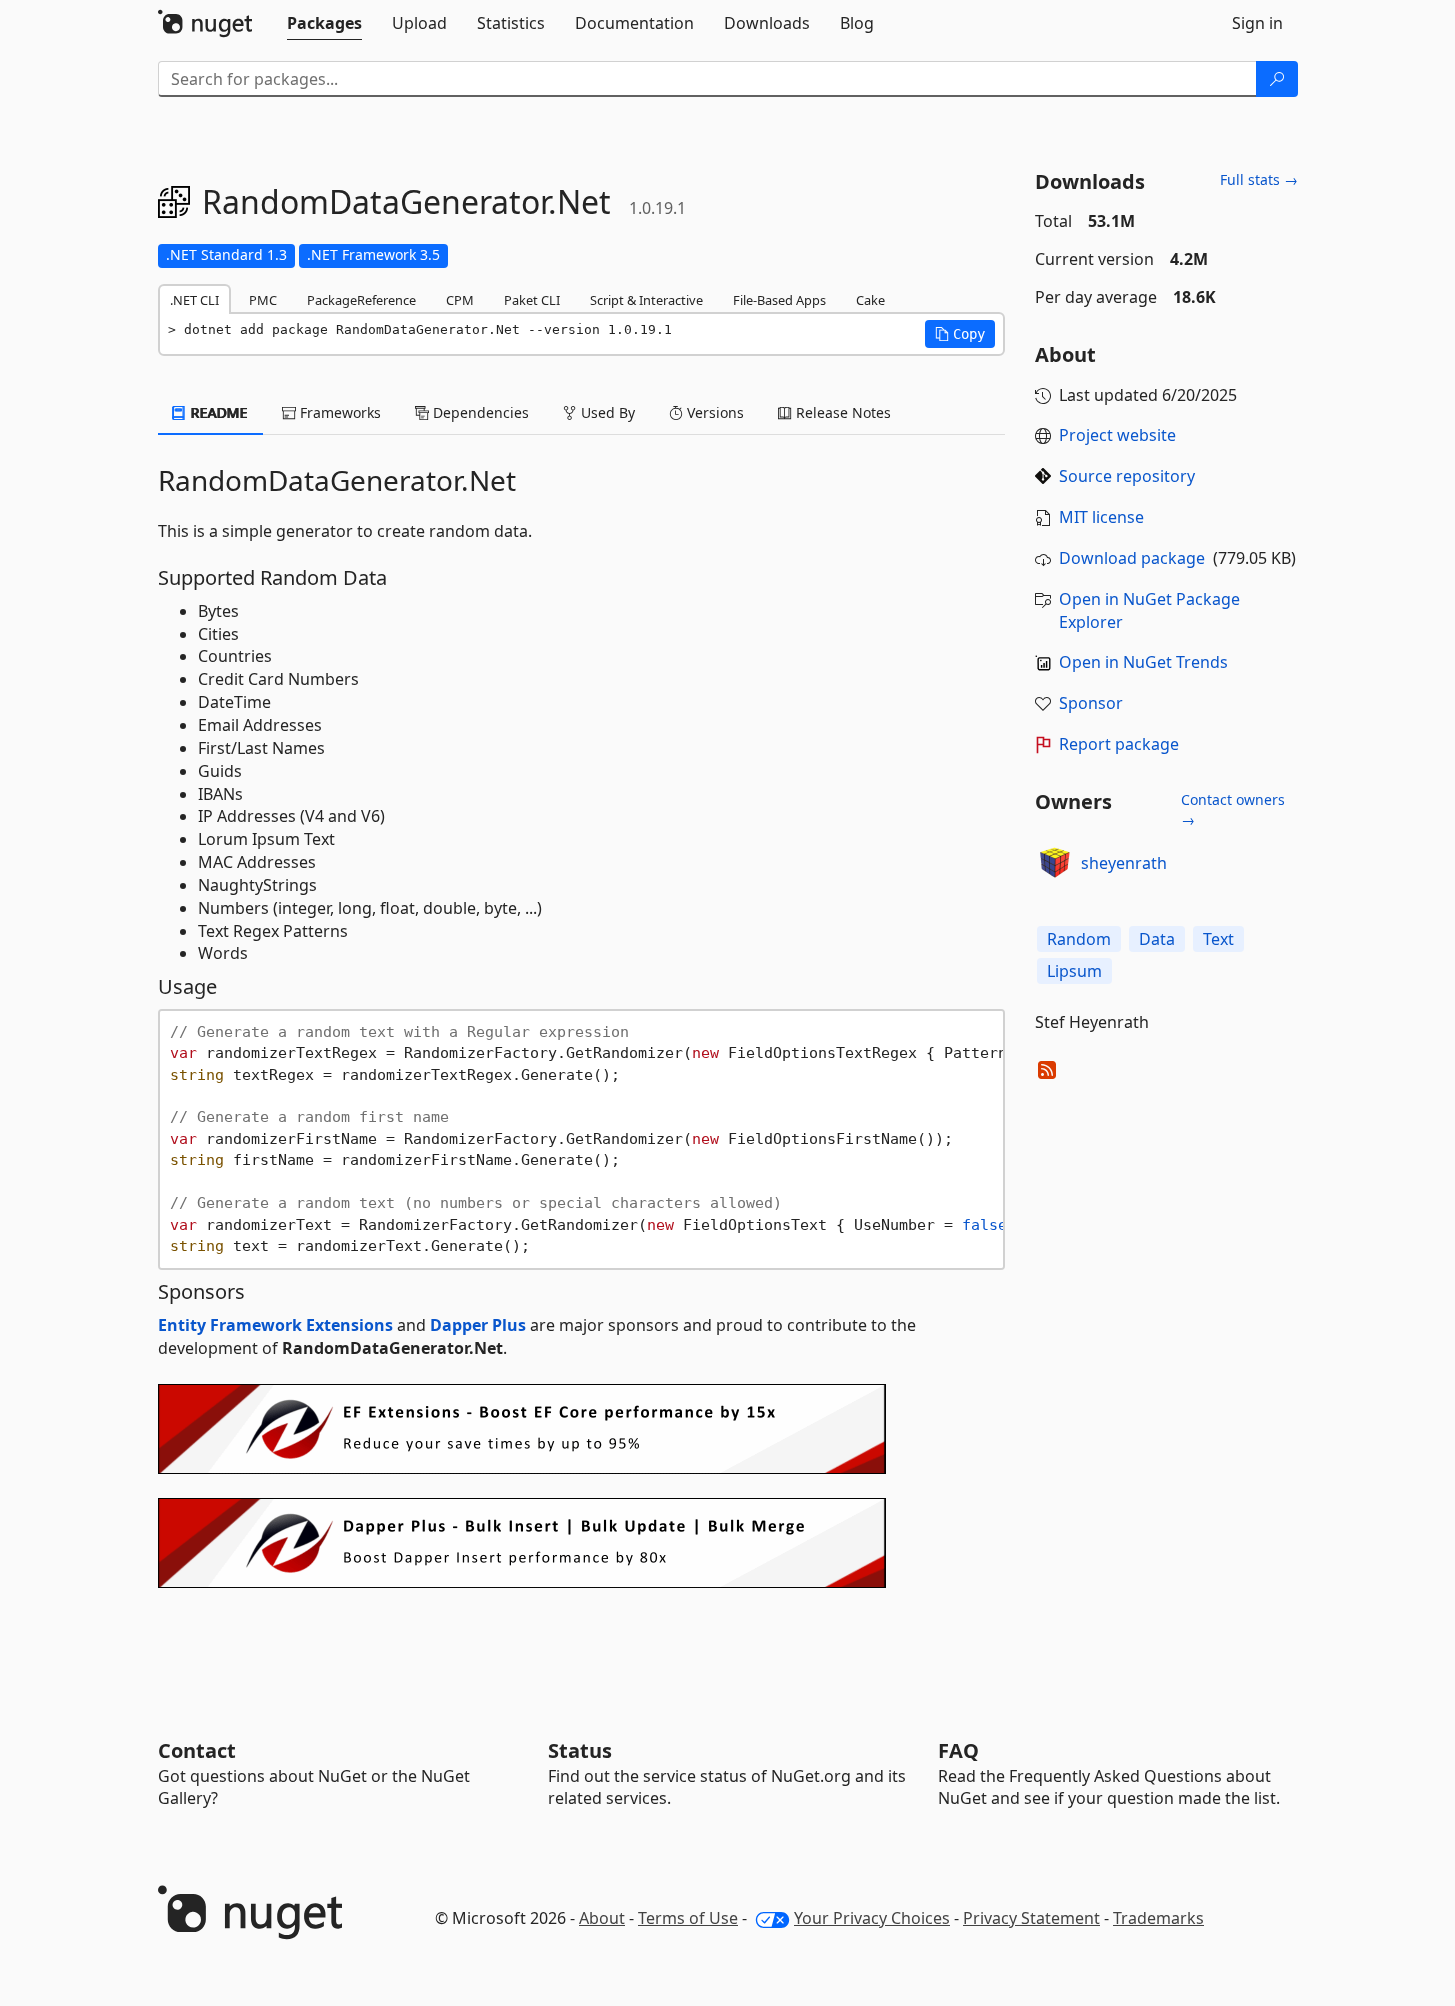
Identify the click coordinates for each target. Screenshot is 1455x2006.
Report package (1119, 744)
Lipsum (1074, 971)
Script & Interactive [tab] (646, 300)
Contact (197, 1750)
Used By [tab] (606, 412)
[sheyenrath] (1055, 863)
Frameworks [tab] (338, 412)
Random (1079, 939)
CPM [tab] (460, 300)
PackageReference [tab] (361, 300)
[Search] (1277, 79)
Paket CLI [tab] (532, 300)
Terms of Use (688, 1918)
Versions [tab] (713, 412)
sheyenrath (1124, 863)
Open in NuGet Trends (1143, 662)
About (602, 1918)
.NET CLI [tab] (194, 300)
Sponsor (1091, 703)
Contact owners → (1233, 809)
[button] (960, 334)
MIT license (1101, 517)
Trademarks (1158, 1918)
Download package (1132, 558)
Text (1218, 939)
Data (1157, 939)
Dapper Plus (478, 1325)
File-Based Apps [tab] (779, 300)
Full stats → (1259, 179)
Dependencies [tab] (479, 412)
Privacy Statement (1031, 1918)
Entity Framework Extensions (275, 1325)
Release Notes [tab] (841, 412)
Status (580, 1750)
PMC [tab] (263, 300)
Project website (1117, 435)
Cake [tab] (870, 300)
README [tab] (217, 412)
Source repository (1127, 476)
